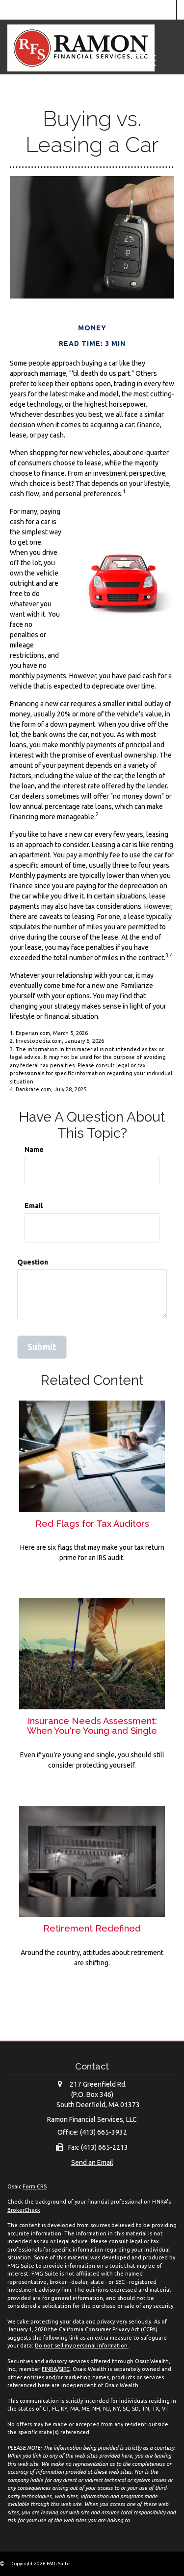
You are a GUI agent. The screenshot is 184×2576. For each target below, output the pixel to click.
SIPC (64, 2369)
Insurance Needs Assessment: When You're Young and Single (92, 1726)
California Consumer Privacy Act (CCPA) (108, 2329)
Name (34, 1150)
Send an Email (92, 2162)
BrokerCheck (24, 2210)
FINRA (49, 2369)
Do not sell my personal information (81, 2346)
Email (34, 1206)
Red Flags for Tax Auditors (92, 1524)
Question (33, 1262)
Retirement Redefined (92, 1928)
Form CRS (35, 2186)
